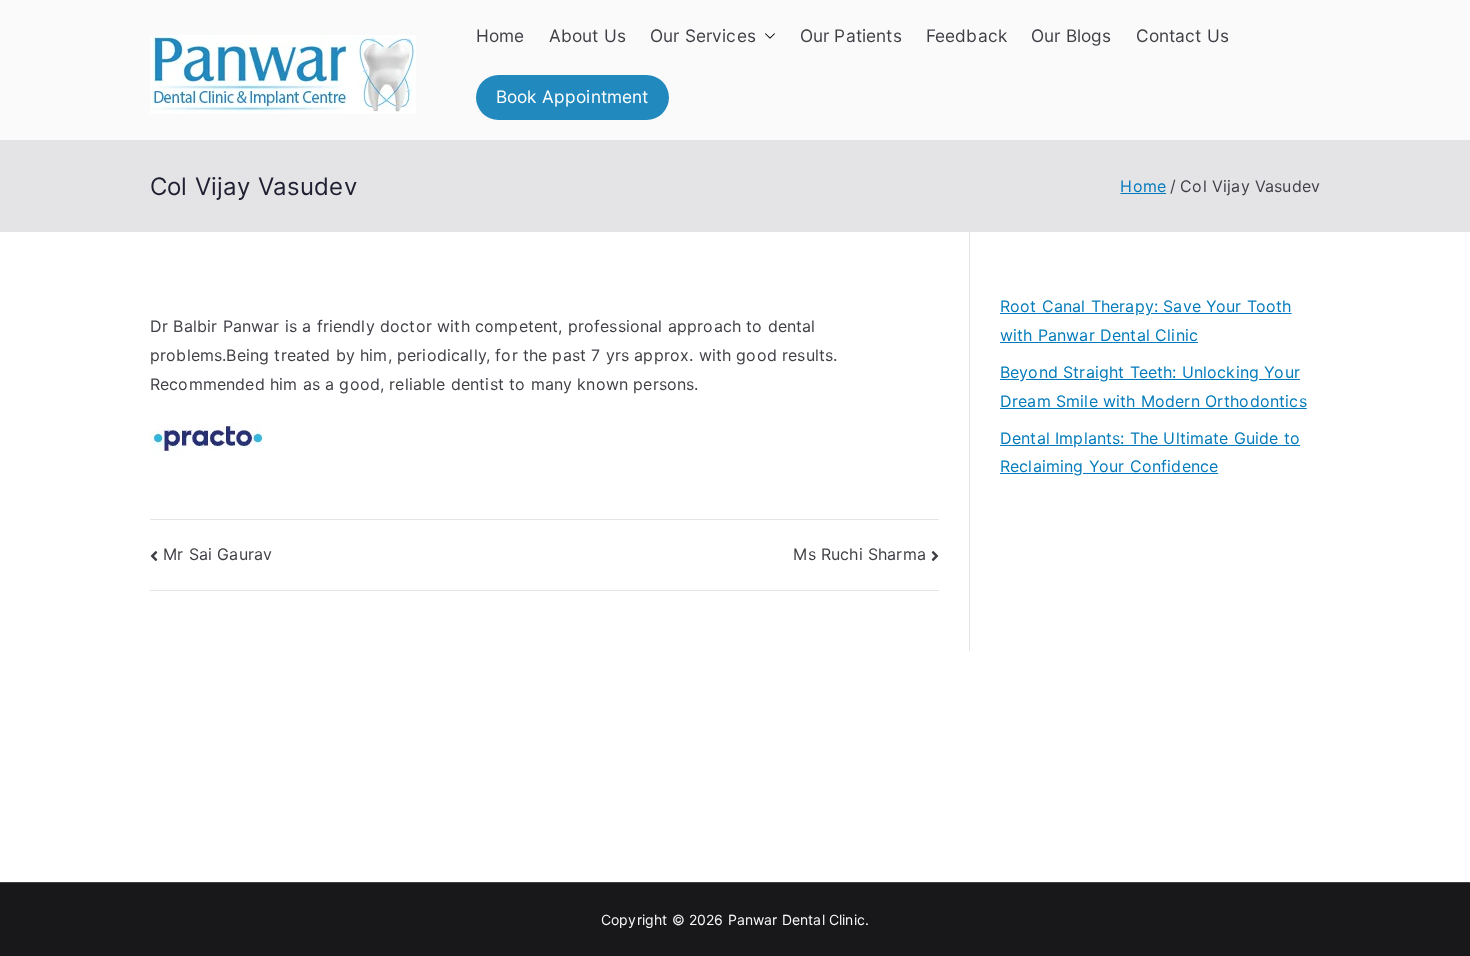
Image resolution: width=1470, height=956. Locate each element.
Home (500, 35)
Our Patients (851, 35)
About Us (587, 35)
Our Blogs (1071, 35)
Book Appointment (572, 96)
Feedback (966, 35)
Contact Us (1183, 35)
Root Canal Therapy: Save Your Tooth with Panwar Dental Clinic (1146, 320)
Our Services (703, 35)
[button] (766, 35)
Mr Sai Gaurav (217, 554)
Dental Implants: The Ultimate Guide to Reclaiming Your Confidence (1150, 452)
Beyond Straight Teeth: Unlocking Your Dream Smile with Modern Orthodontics (1153, 386)
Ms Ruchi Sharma (859, 554)
